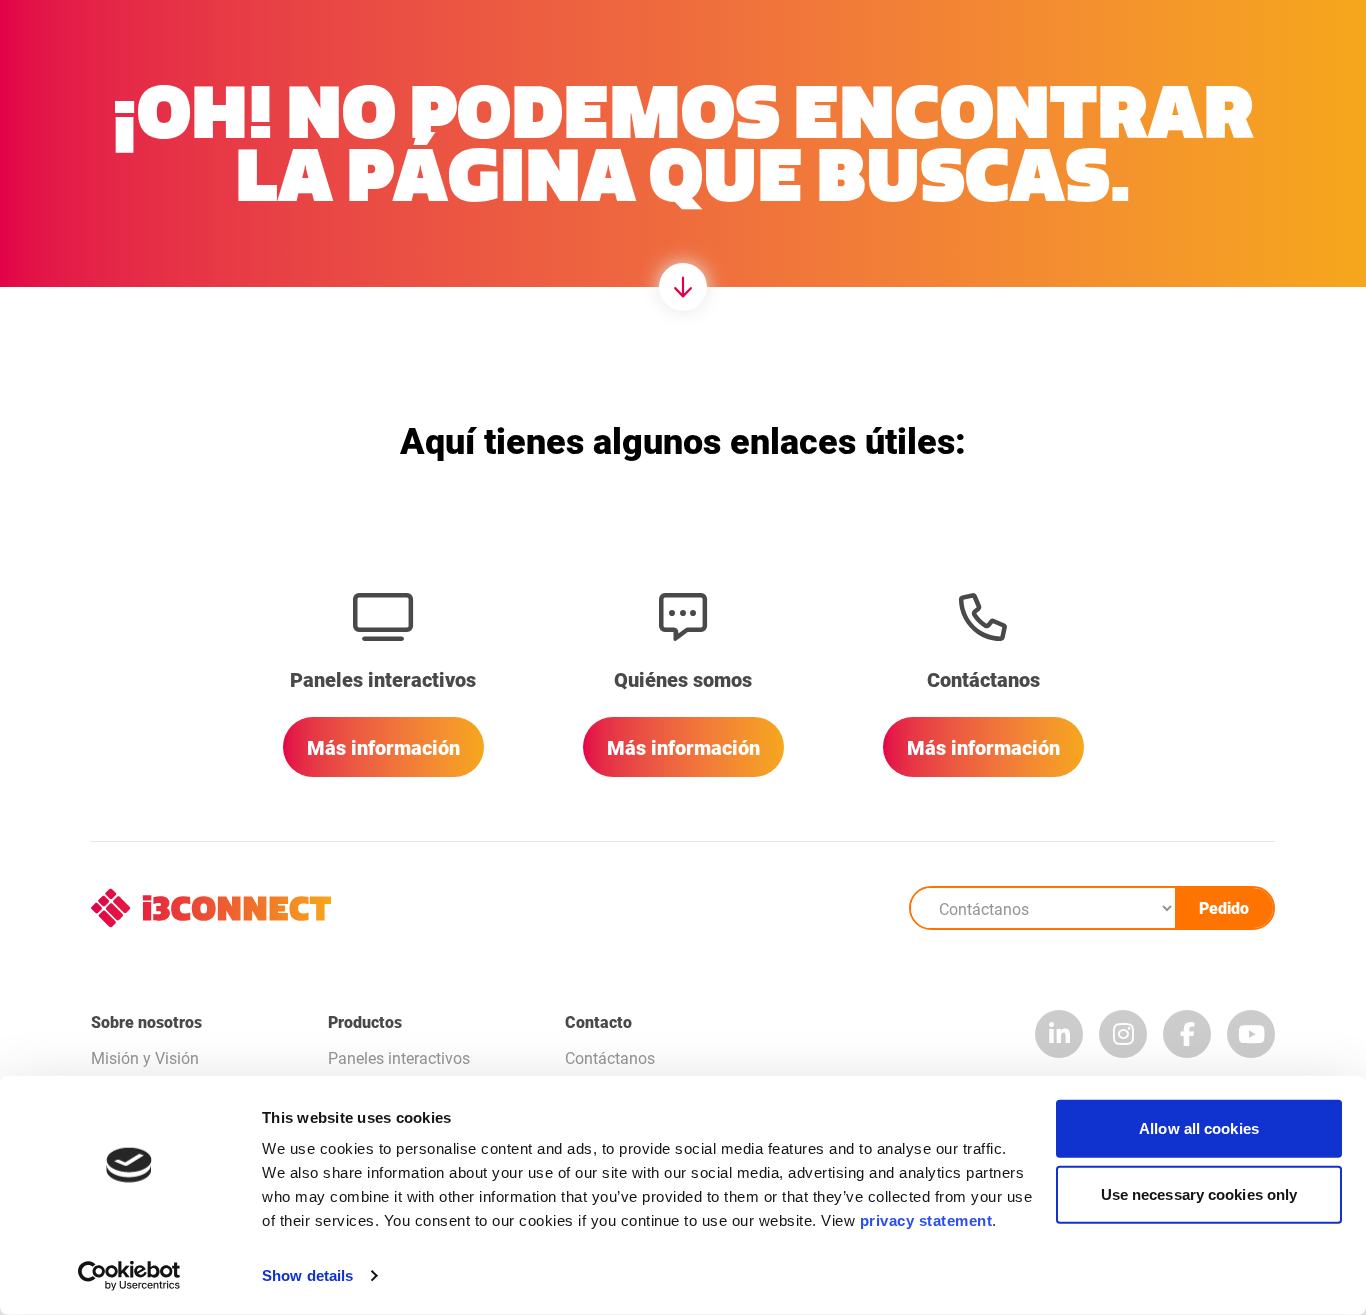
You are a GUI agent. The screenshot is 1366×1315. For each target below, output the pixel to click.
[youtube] (1251, 1034)
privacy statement (926, 1220)
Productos (365, 1021)
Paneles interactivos (399, 1057)
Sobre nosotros (146, 1021)
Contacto (598, 1021)
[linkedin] (1059, 1034)
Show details (307, 1275)
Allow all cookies (1199, 1128)
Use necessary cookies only (1199, 1193)
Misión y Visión (145, 1057)
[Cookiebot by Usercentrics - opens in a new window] (129, 1276)
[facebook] (1187, 1034)
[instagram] (1123, 1034)
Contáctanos (610, 1057)
